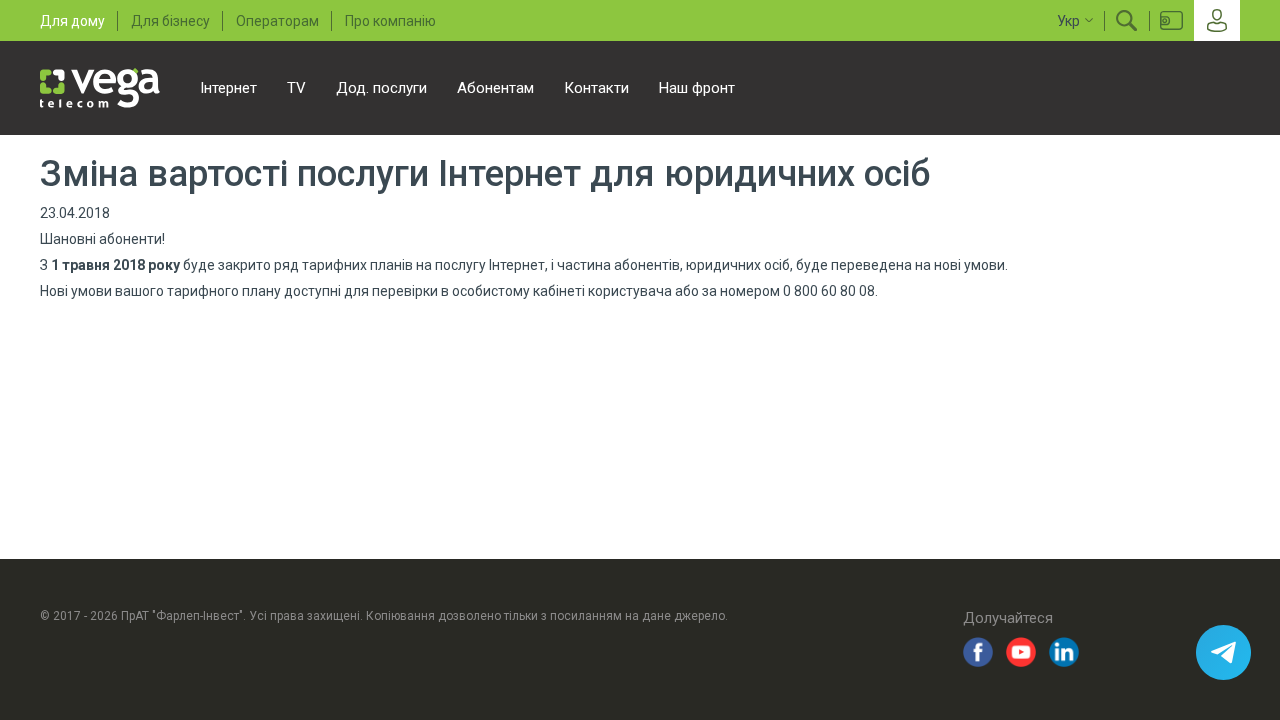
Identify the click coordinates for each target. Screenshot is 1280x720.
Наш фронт (697, 88)
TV (296, 88)
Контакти (596, 88)
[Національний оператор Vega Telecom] (100, 88)
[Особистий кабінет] (1217, 20)
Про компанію (390, 21)
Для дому (72, 21)
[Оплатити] (1171, 20)
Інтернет (228, 88)
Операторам (277, 21)
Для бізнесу (170, 21)
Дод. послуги (381, 88)
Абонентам (495, 88)
